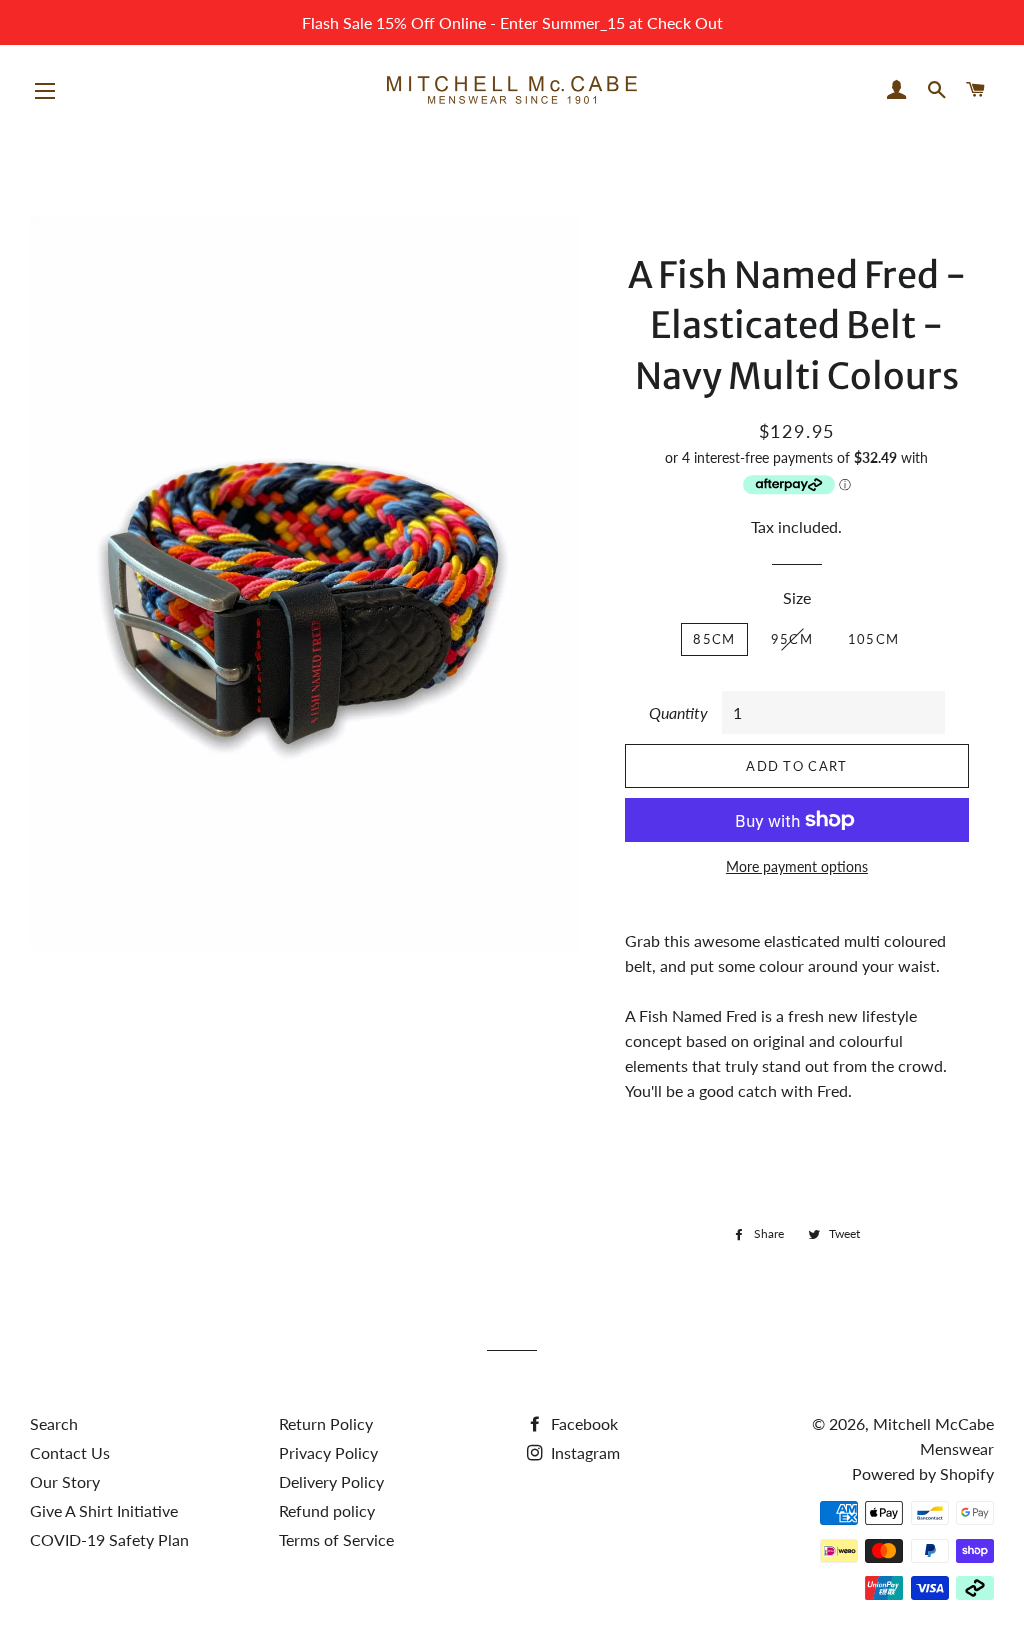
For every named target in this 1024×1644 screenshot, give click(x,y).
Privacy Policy (328, 1452)
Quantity (678, 712)
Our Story (65, 1481)
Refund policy (327, 1510)
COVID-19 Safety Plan (109, 1539)
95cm (792, 639)
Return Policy (326, 1423)
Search (54, 1423)
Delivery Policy (331, 1481)
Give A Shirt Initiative (104, 1510)
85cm (714, 639)
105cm (874, 639)
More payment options (797, 866)
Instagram (583, 1452)
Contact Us (70, 1452)
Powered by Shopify (923, 1473)
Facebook (582, 1423)
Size (797, 597)
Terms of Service (336, 1539)
